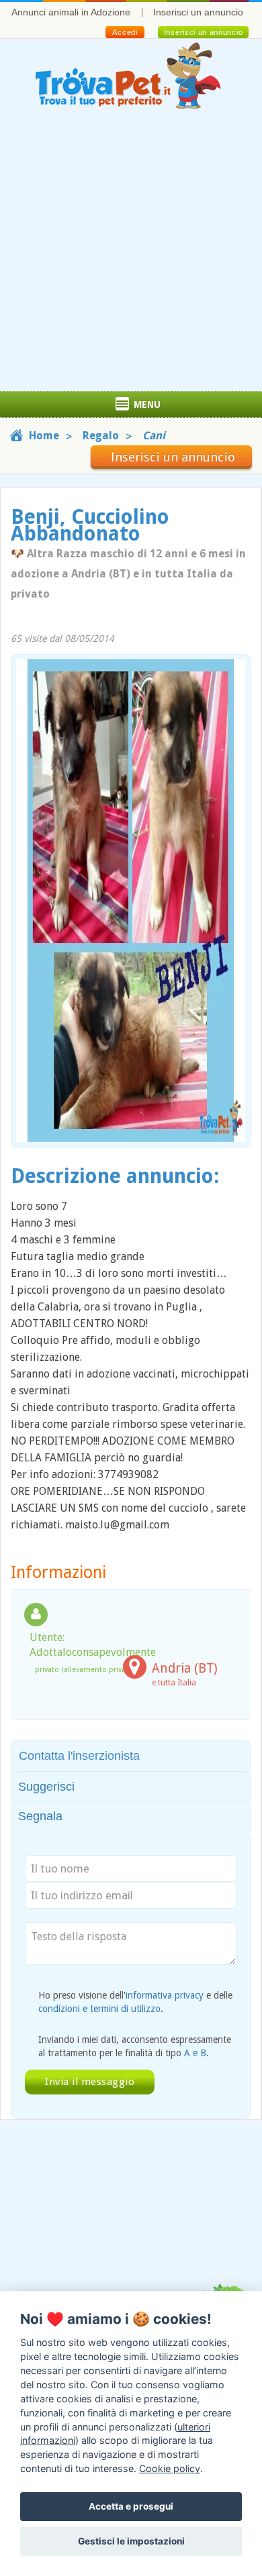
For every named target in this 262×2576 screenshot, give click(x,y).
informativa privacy (165, 1995)
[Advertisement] (131, 254)
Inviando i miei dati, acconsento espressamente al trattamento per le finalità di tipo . (135, 2046)
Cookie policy (170, 2468)
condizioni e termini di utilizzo (99, 2009)
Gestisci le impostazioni (131, 2541)
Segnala (40, 1816)
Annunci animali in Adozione (71, 12)
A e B (195, 2053)
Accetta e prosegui (131, 2506)
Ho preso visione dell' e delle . (135, 2002)
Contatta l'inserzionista (79, 1756)
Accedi (125, 32)
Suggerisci (46, 1787)
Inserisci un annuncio (198, 12)
